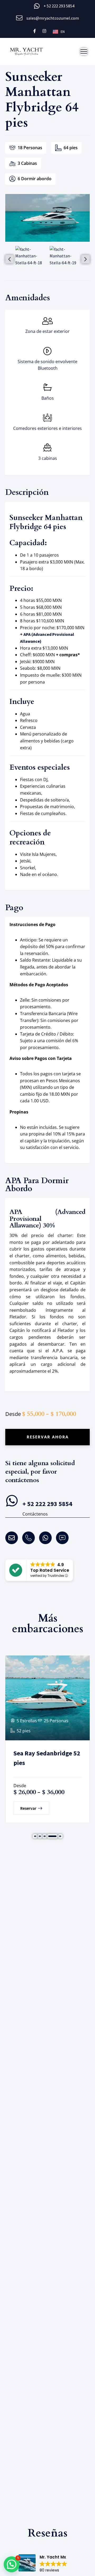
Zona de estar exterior (47, 331)
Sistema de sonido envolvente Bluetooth (47, 365)
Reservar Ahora (48, 1437)
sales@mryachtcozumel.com (53, 18)
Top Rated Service (50, 1570)
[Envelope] (12, 1538)
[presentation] (9, 259)
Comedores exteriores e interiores (47, 428)
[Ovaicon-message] (62, 1538)
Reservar (28, 1808)
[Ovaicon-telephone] (28, 1538)
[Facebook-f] (35, 31)
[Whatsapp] (45, 1538)
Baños (48, 398)
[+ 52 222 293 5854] (12, 1501)
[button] (35, 1836)
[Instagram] (44, 31)
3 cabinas (48, 458)
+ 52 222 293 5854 (59, 6)
